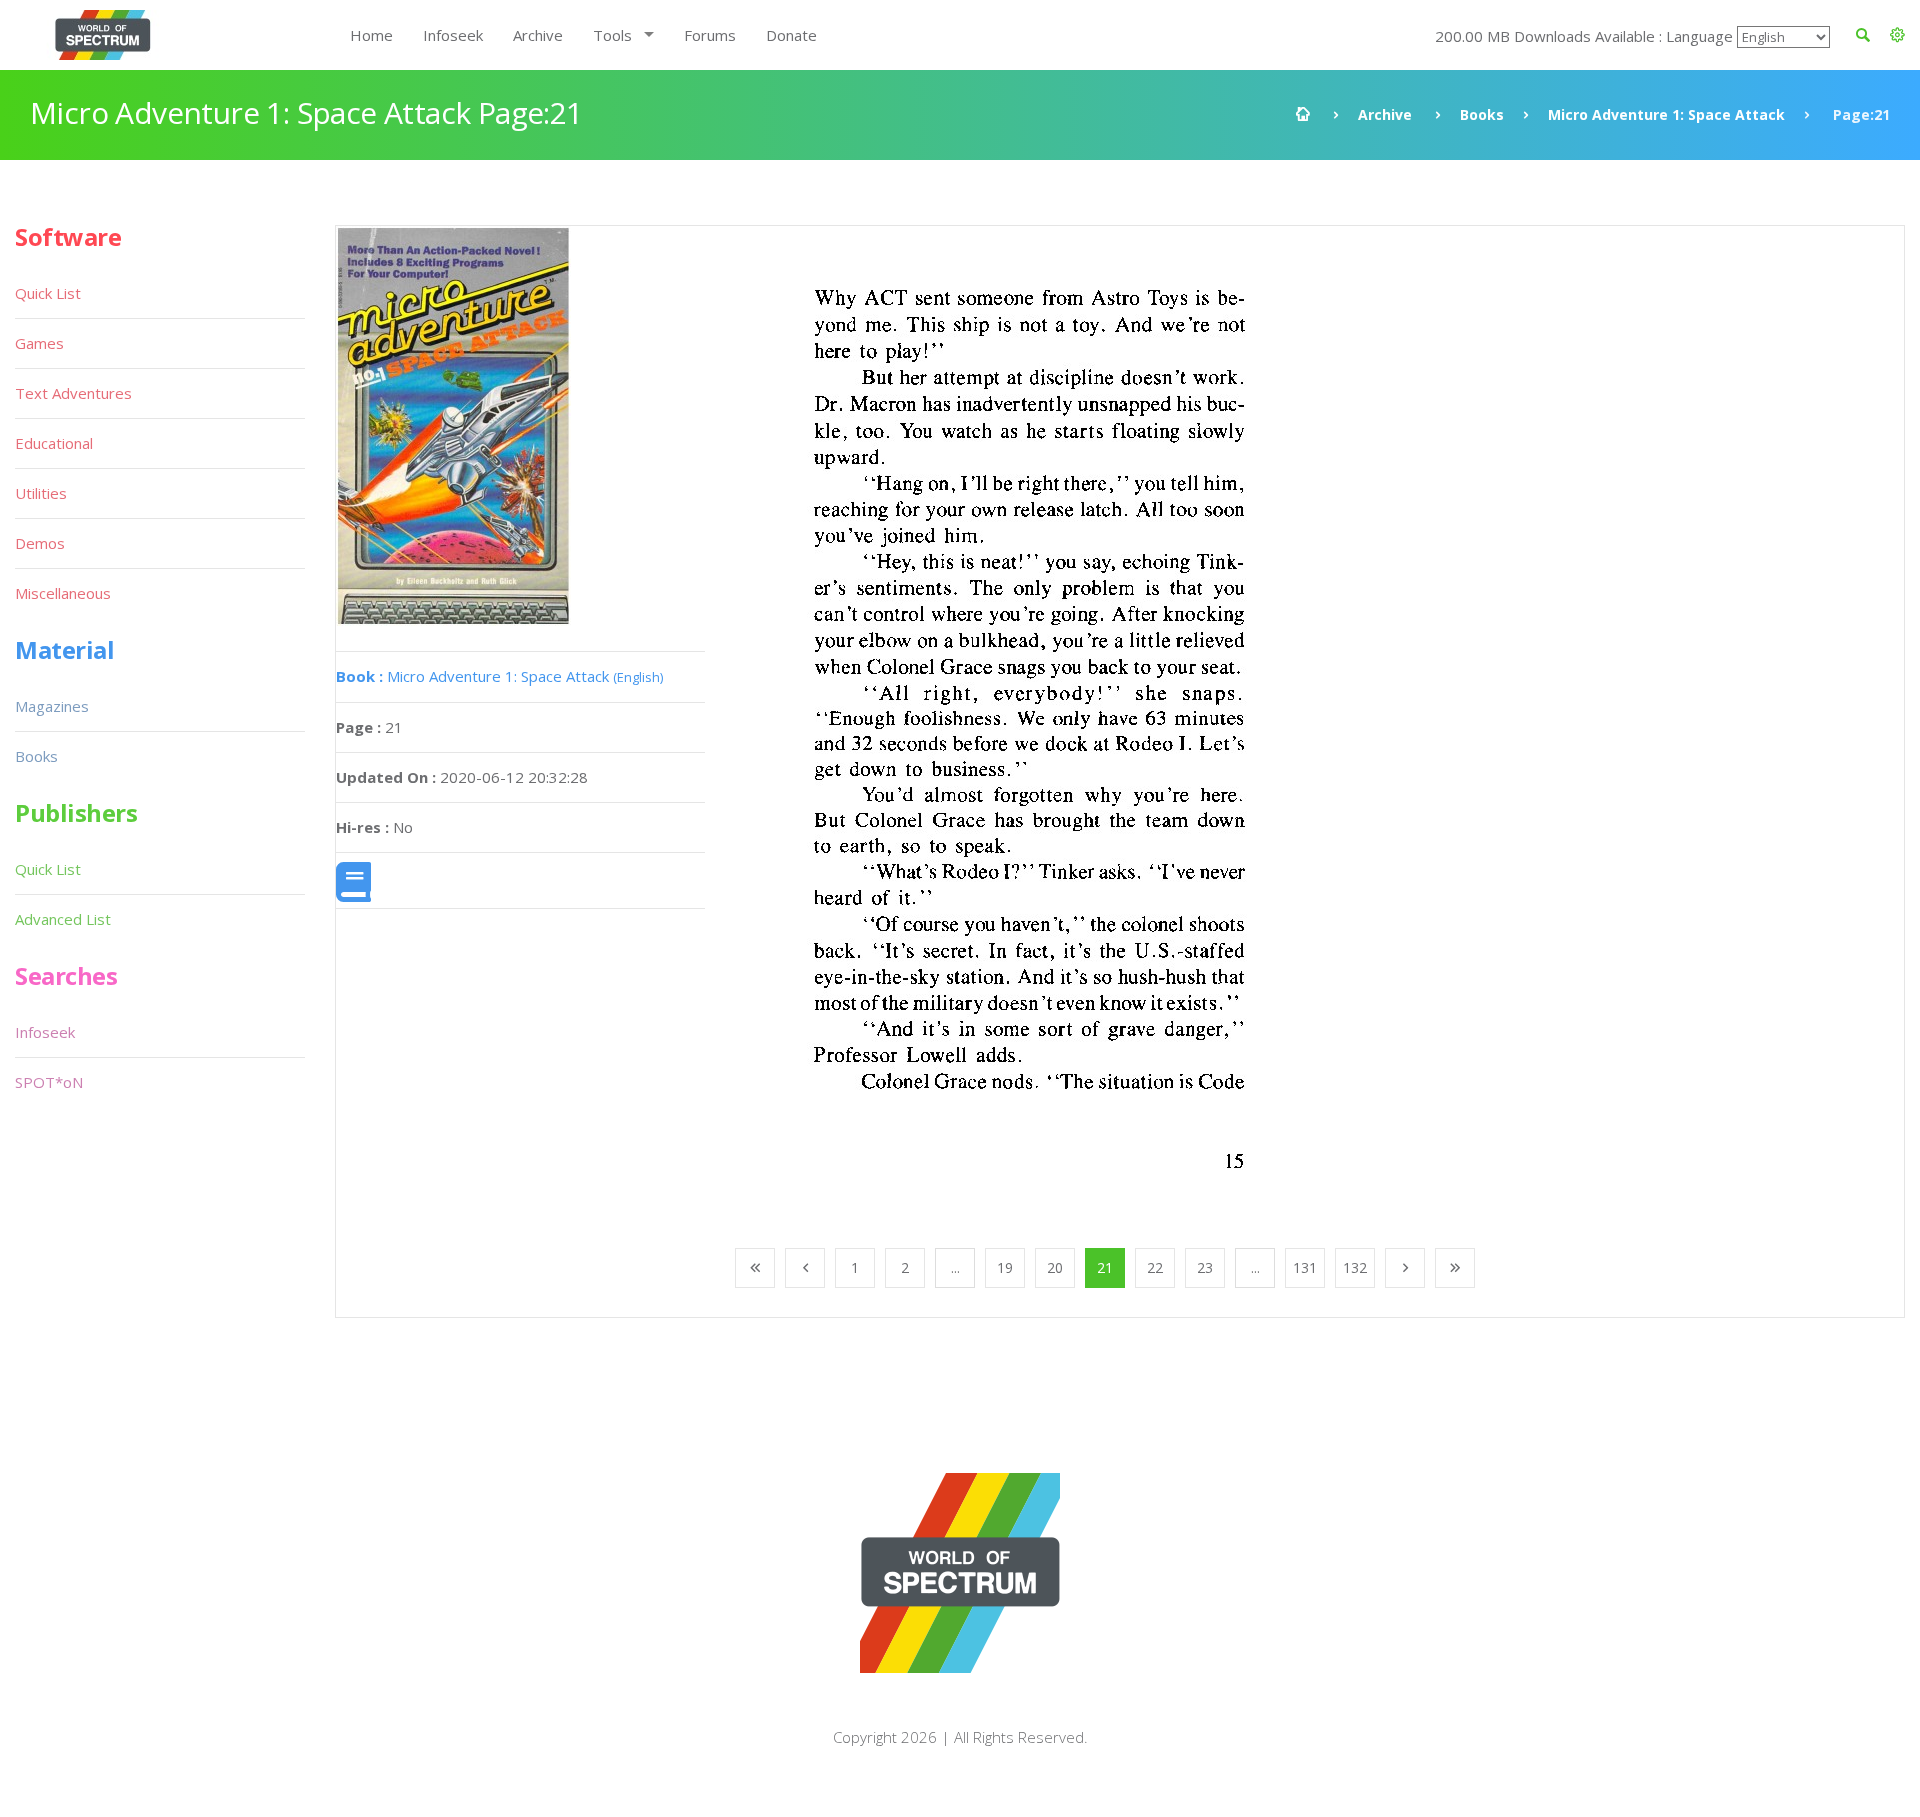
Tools (612, 35)
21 (1105, 1267)
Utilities (41, 493)
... (955, 1267)
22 (1155, 1267)
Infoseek (453, 35)
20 (1055, 1267)
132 (1355, 1267)
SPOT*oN (49, 1082)
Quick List (48, 293)
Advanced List (63, 919)
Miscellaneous (63, 593)
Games (39, 343)
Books (1482, 114)
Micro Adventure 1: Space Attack (1666, 114)
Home (371, 35)
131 (1305, 1267)
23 (1205, 1267)
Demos (40, 543)
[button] (1897, 35)
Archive (538, 35)
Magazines (52, 706)
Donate (791, 35)
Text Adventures (73, 393)
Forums (710, 35)
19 (1005, 1267)
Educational (54, 443)
